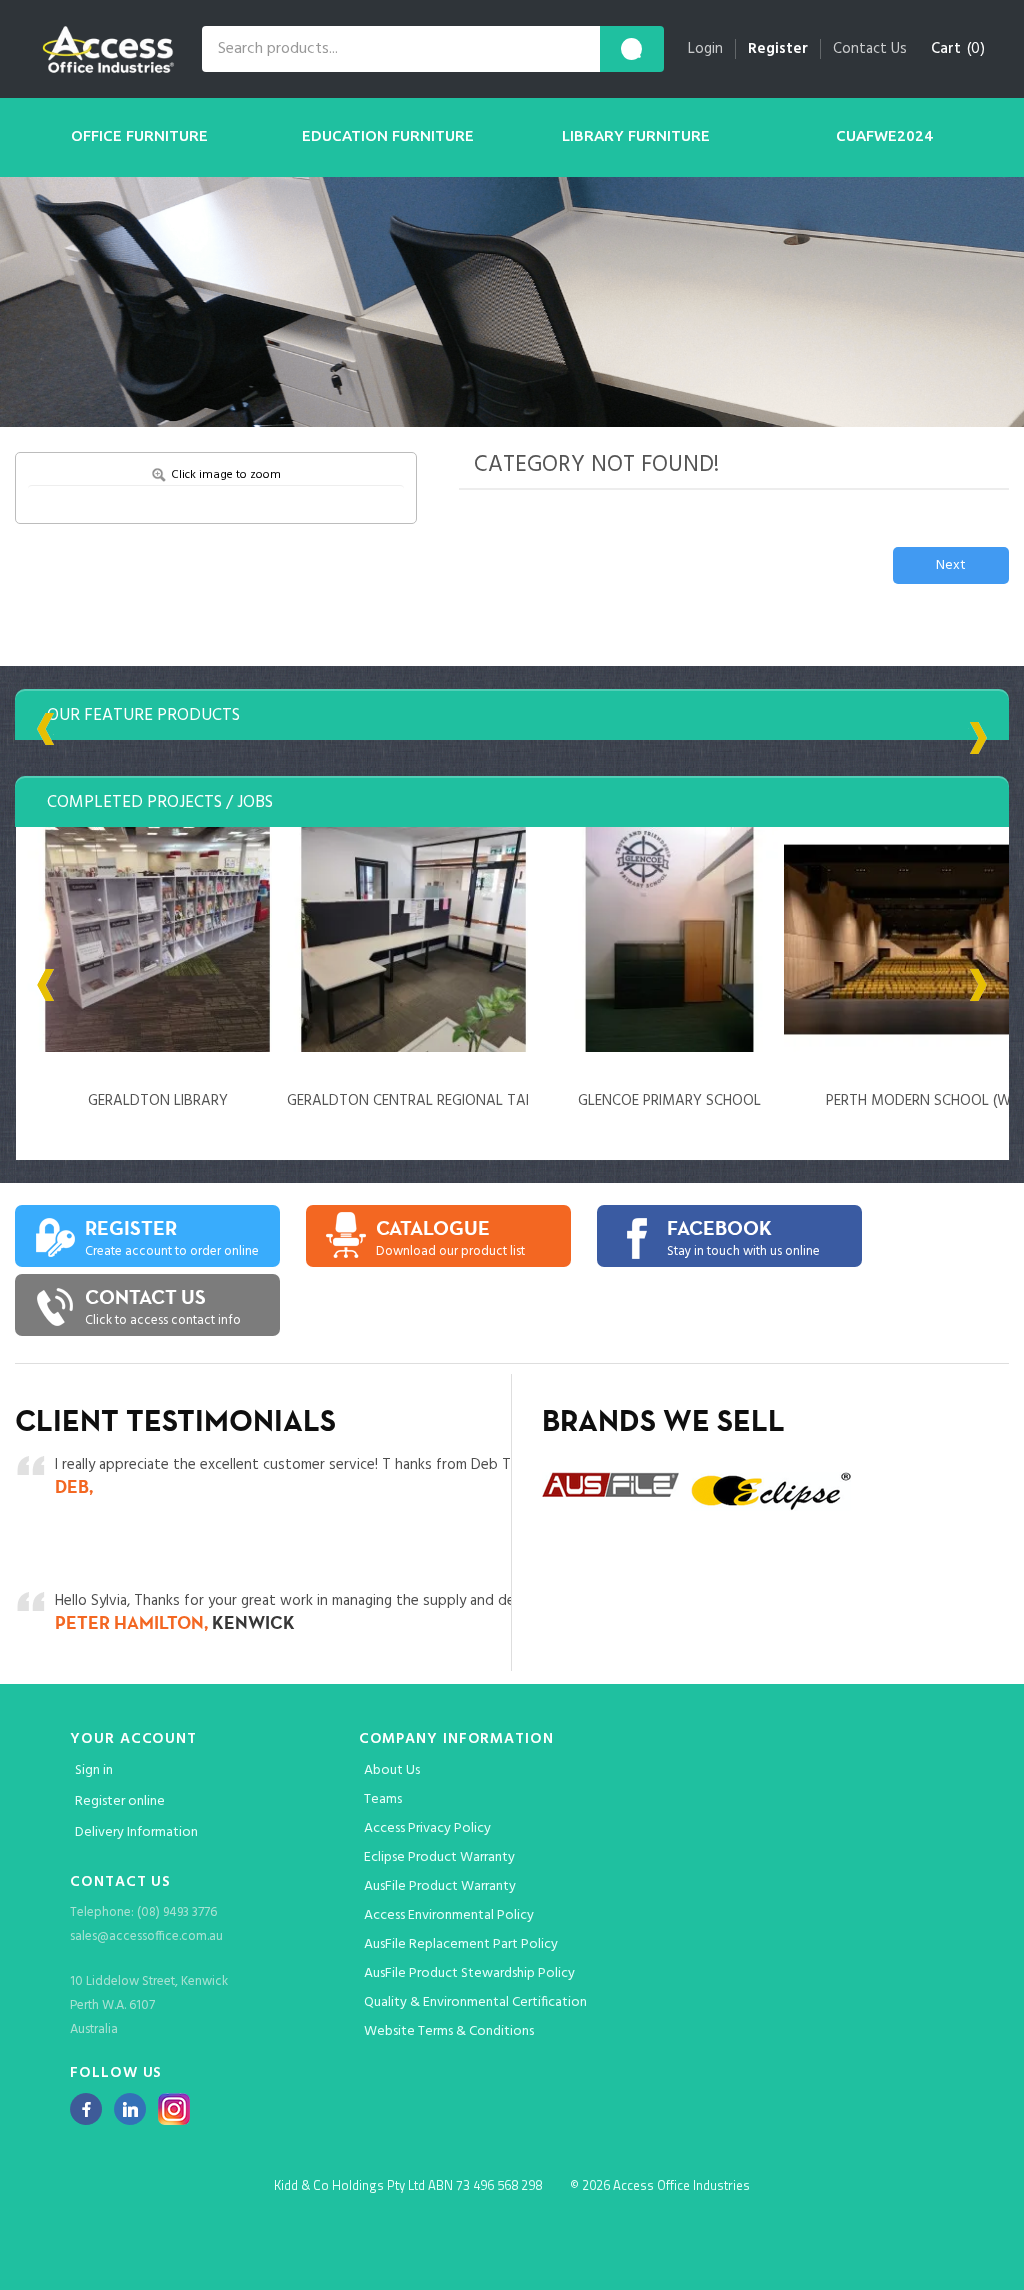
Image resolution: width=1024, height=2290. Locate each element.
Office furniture (139, 135)
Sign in (94, 1770)
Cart (946, 49)
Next (951, 565)
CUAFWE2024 (884, 135)
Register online (120, 1801)
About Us (392, 1770)
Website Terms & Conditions (449, 2031)
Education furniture (388, 135)
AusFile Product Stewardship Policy (469, 1973)
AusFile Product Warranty (440, 1886)
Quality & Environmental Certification (475, 2002)
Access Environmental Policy (449, 1915)
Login (705, 49)
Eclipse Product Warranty (439, 1857)
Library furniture (636, 135)
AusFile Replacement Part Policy (461, 1944)
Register (778, 49)
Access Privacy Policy (427, 1828)
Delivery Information (136, 1832)
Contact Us (870, 49)
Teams (383, 1799)
